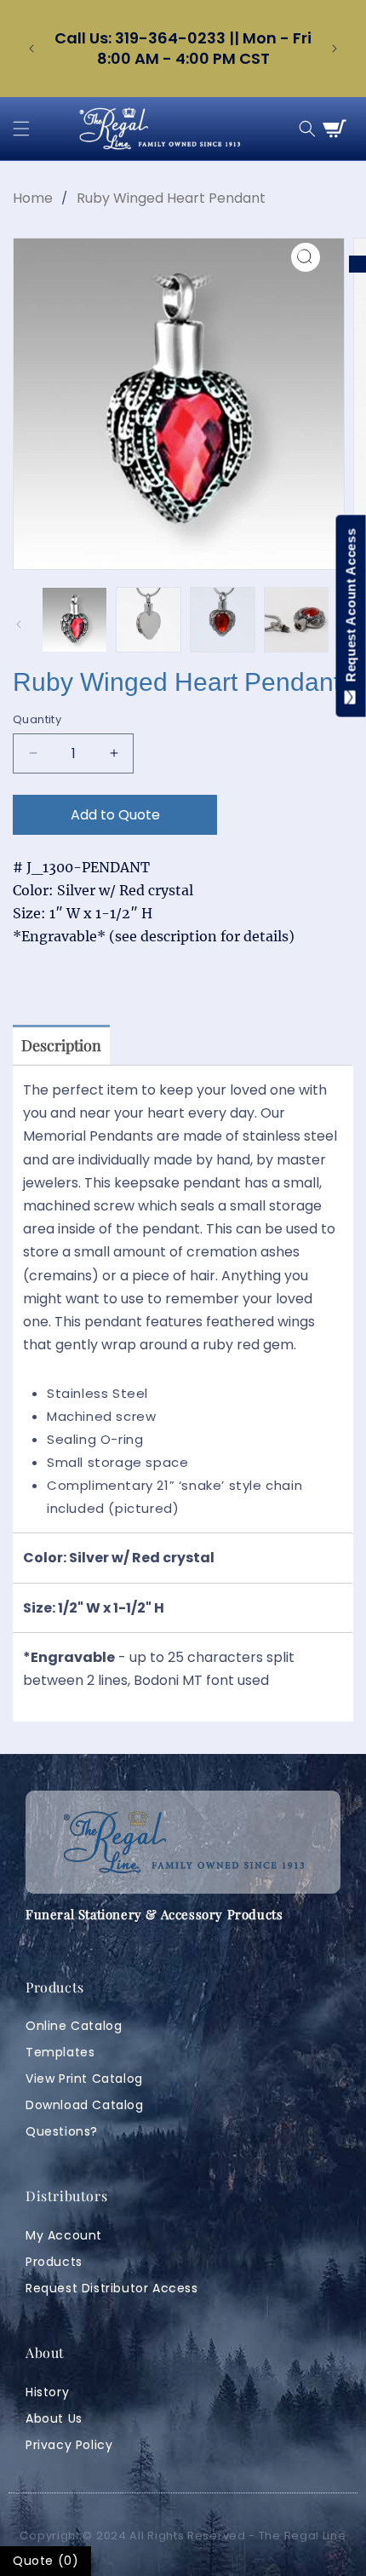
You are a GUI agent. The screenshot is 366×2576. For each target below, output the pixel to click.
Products (54, 2262)
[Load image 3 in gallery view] (223, 620)
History (47, 2392)
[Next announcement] (335, 49)
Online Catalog (74, 2026)
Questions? (62, 2131)
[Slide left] (19, 624)
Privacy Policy (69, 2445)
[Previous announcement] (31, 49)
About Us (54, 2418)
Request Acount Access (351, 609)
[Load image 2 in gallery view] (149, 620)
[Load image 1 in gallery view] (74, 620)
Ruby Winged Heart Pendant (171, 198)
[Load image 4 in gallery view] (297, 620)
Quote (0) (46, 2561)
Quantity (37, 719)
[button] (21, 129)
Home (33, 198)
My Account (64, 2235)
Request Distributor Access (112, 2288)
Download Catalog (85, 2105)
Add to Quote (115, 815)
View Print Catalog (84, 2079)
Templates (60, 2052)
